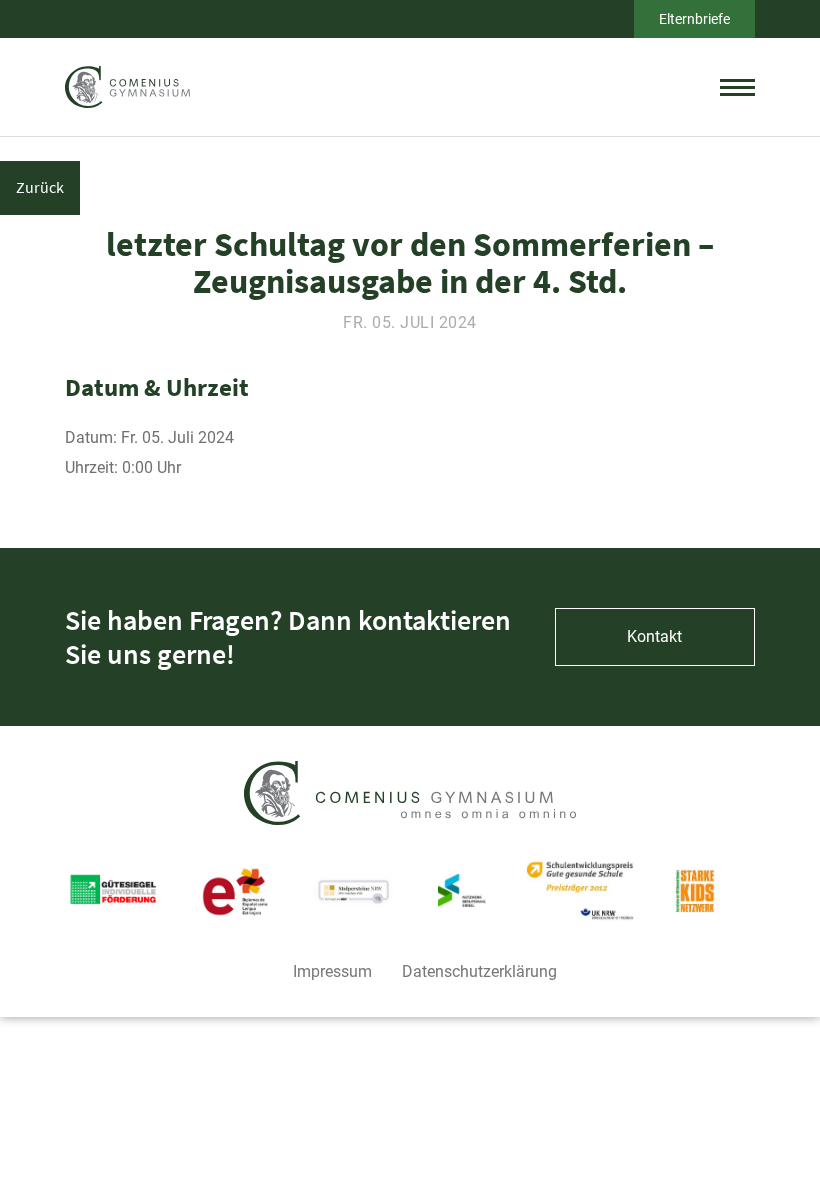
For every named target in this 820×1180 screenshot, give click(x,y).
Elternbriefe (694, 19)
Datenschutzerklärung (479, 971)
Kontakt (654, 636)
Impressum (332, 971)
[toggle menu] (737, 87)
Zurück (40, 187)
